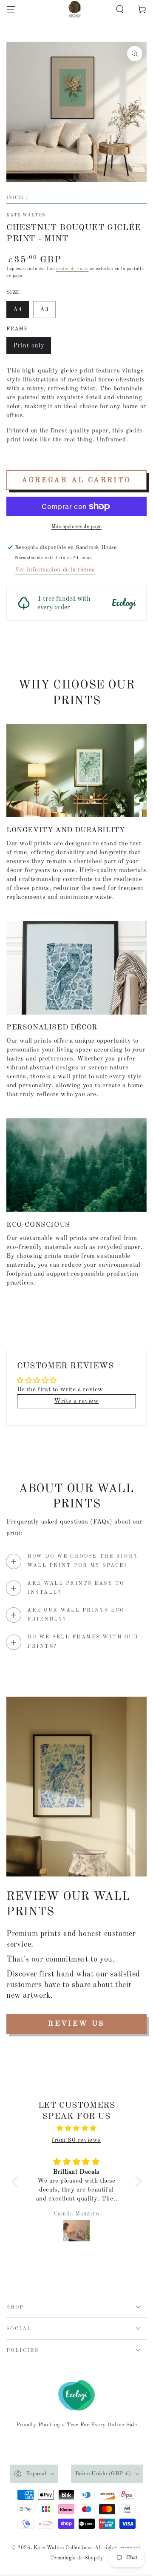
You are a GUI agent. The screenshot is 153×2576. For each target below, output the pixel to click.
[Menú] (11, 9)
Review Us (76, 2024)
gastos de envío (72, 269)
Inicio (15, 198)
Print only (29, 346)
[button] (120, 9)
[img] (77, 2128)
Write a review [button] (76, 1401)
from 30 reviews (76, 2140)
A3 (44, 310)
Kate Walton (26, 215)
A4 (18, 310)
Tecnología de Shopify (77, 2558)
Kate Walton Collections (63, 2548)
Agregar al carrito (76, 480)
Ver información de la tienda (55, 570)
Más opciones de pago (77, 527)
